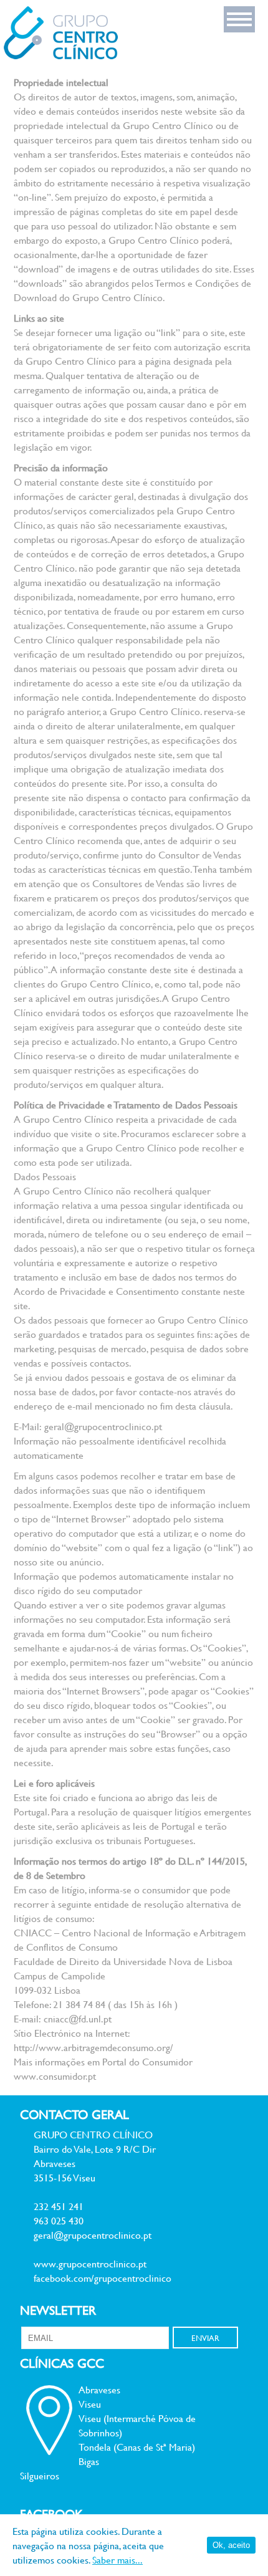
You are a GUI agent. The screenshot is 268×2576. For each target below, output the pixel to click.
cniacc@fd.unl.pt (78, 2018)
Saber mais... (117, 2559)
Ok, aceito (231, 2545)
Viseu (90, 2404)
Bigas (89, 2461)
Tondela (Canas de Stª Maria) (137, 2447)
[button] (239, 19)
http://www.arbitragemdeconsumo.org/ (93, 2047)
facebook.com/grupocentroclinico (103, 2278)
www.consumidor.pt (55, 2076)
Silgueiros (40, 2475)
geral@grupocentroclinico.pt (103, 1426)
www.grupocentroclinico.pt (90, 2263)
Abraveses (99, 2389)
